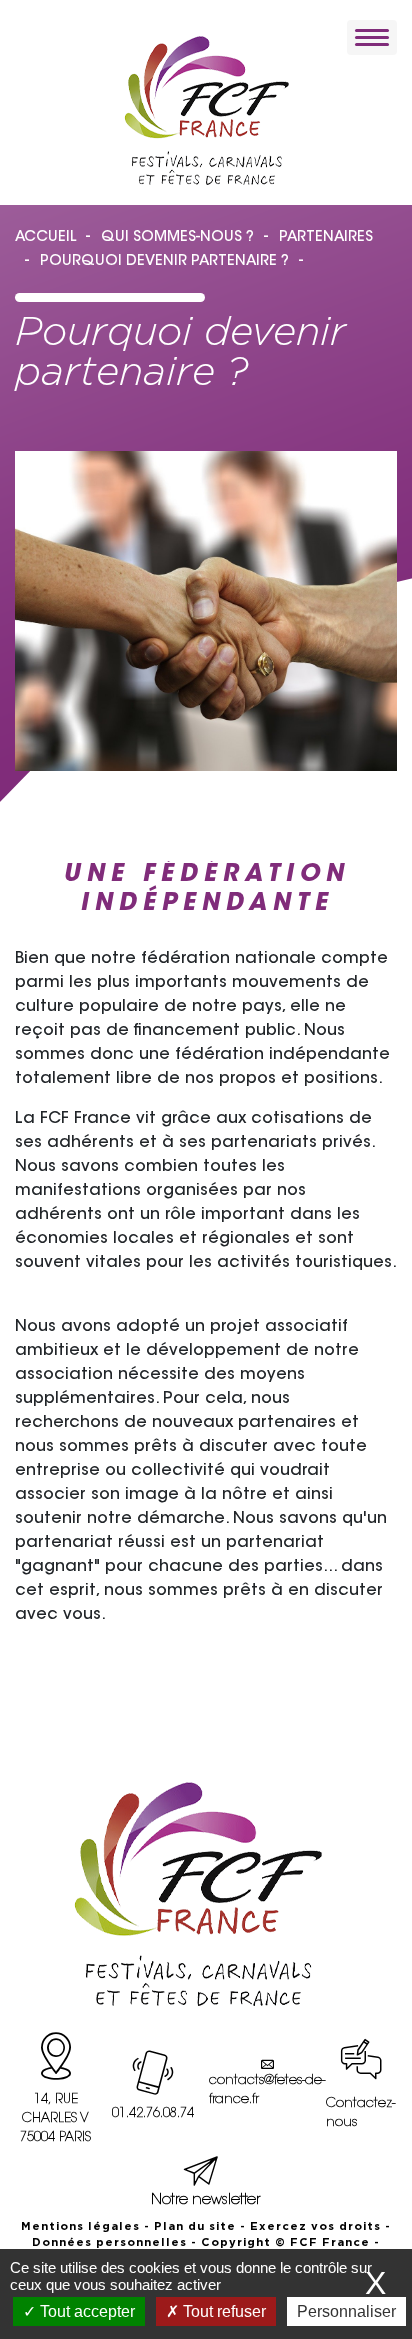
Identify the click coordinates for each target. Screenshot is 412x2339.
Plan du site (195, 2226)
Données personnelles (109, 2242)
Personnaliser (346, 2311)
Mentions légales (80, 2226)
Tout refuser (222, 2311)
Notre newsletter (206, 2200)
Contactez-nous (360, 2113)
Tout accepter (85, 2311)
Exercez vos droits (315, 2226)
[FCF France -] (206, 110)
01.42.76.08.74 (153, 2114)
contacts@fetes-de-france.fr (267, 2090)
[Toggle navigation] (372, 37)
